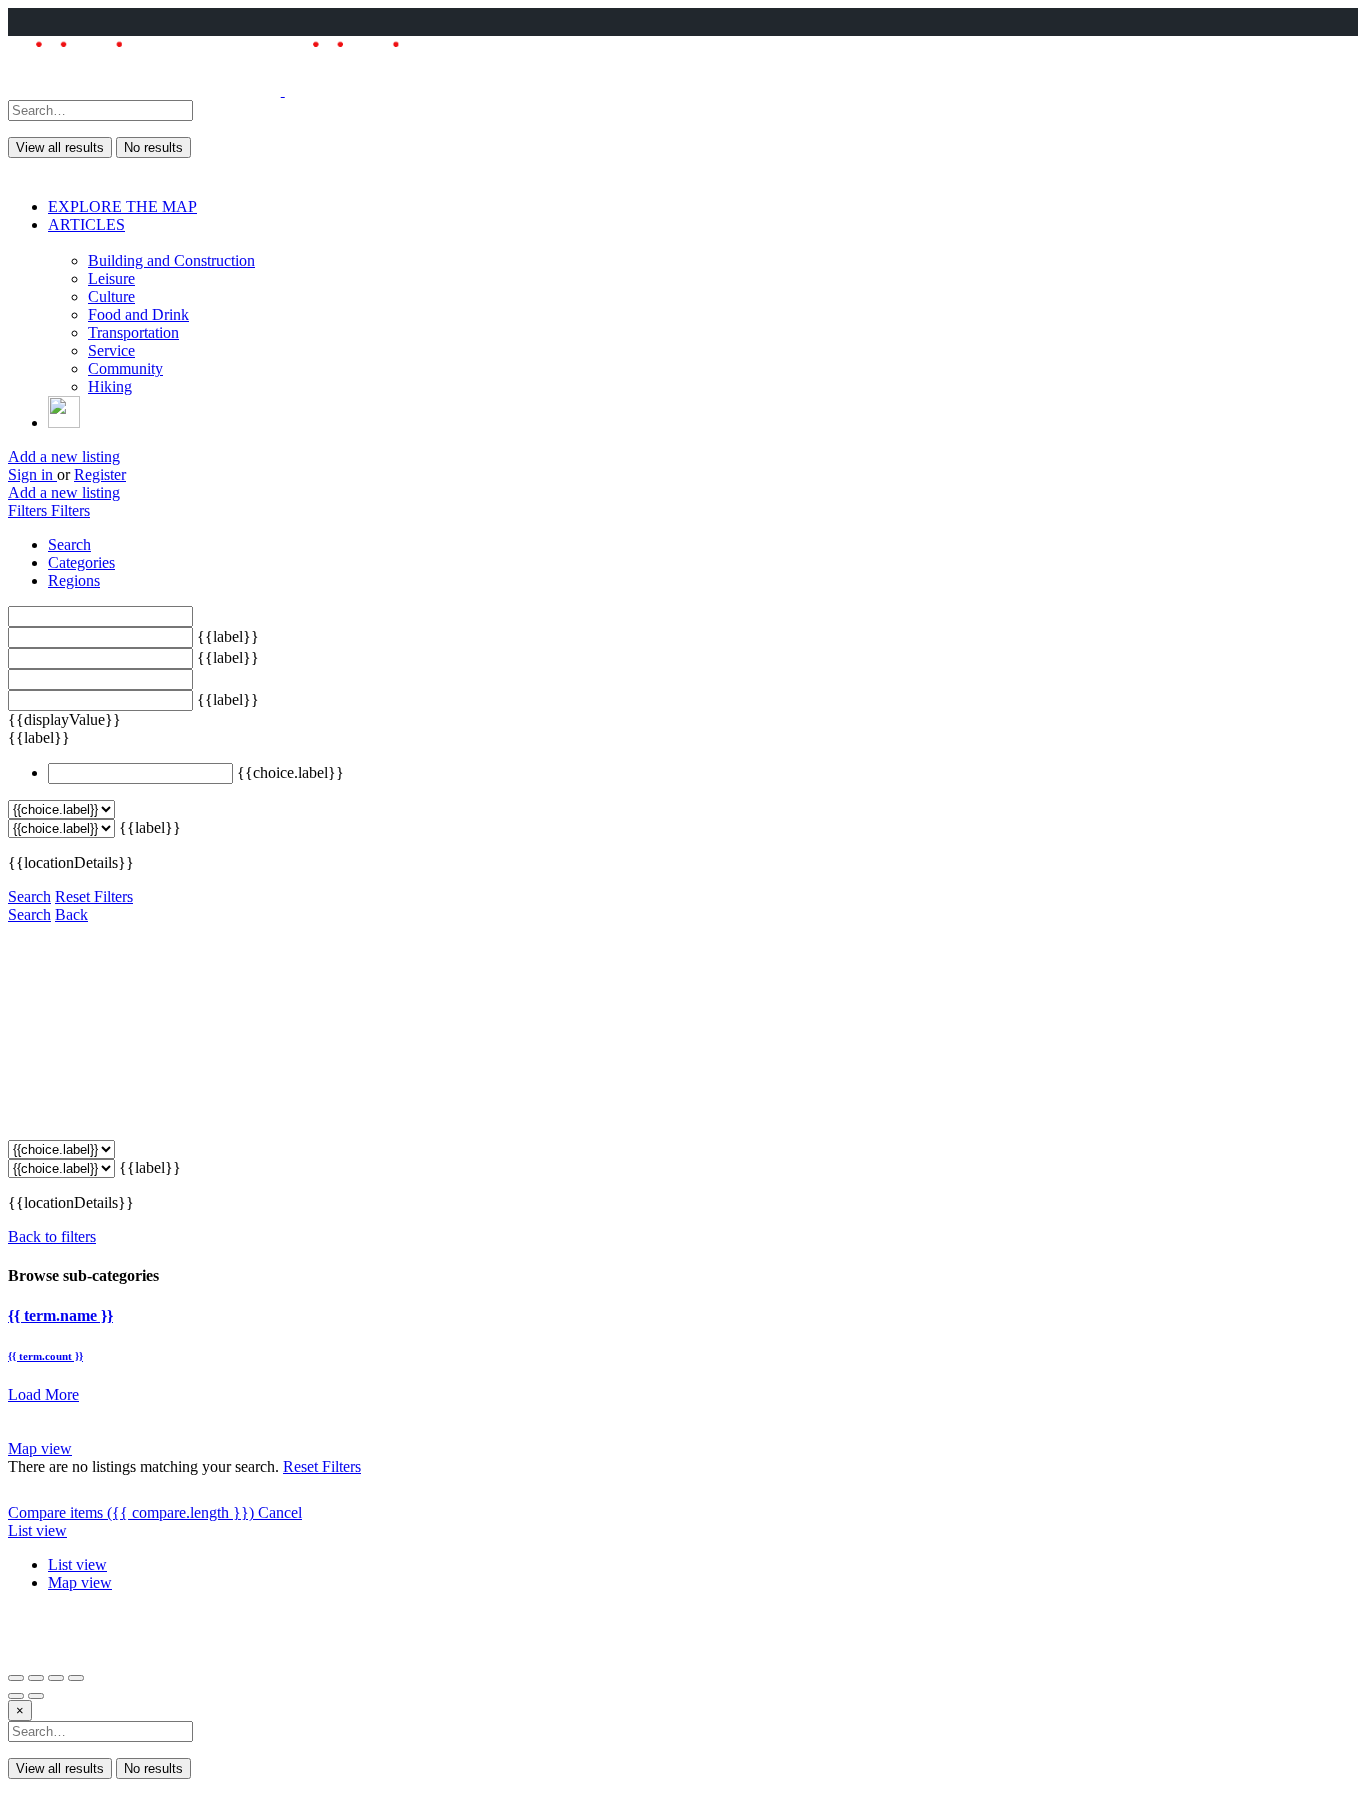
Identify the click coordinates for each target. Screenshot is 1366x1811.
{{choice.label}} (290, 772)
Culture (111, 296)
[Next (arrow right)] (36, 1696)
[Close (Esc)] (16, 1678)
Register (100, 474)
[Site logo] (146, 90)
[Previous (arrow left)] (16, 1696)
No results (153, 147)
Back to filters (52, 1236)
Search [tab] (69, 544)
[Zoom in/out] (76, 1678)
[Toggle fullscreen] (56, 1678)
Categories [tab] (81, 562)
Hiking (110, 386)
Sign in (32, 474)
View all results (60, 147)
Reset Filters (94, 896)
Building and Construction (171, 260)
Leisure (111, 278)
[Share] (36, 1678)
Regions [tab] (74, 580)
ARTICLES (86, 224)
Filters (29, 510)
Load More (43, 1394)
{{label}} (228, 636)
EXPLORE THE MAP (122, 206)
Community (125, 368)
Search (29, 896)
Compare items (131, 1512)
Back (71, 914)
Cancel (280, 1512)
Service (111, 350)
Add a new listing (64, 456)
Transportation (133, 332)
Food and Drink (138, 314)
